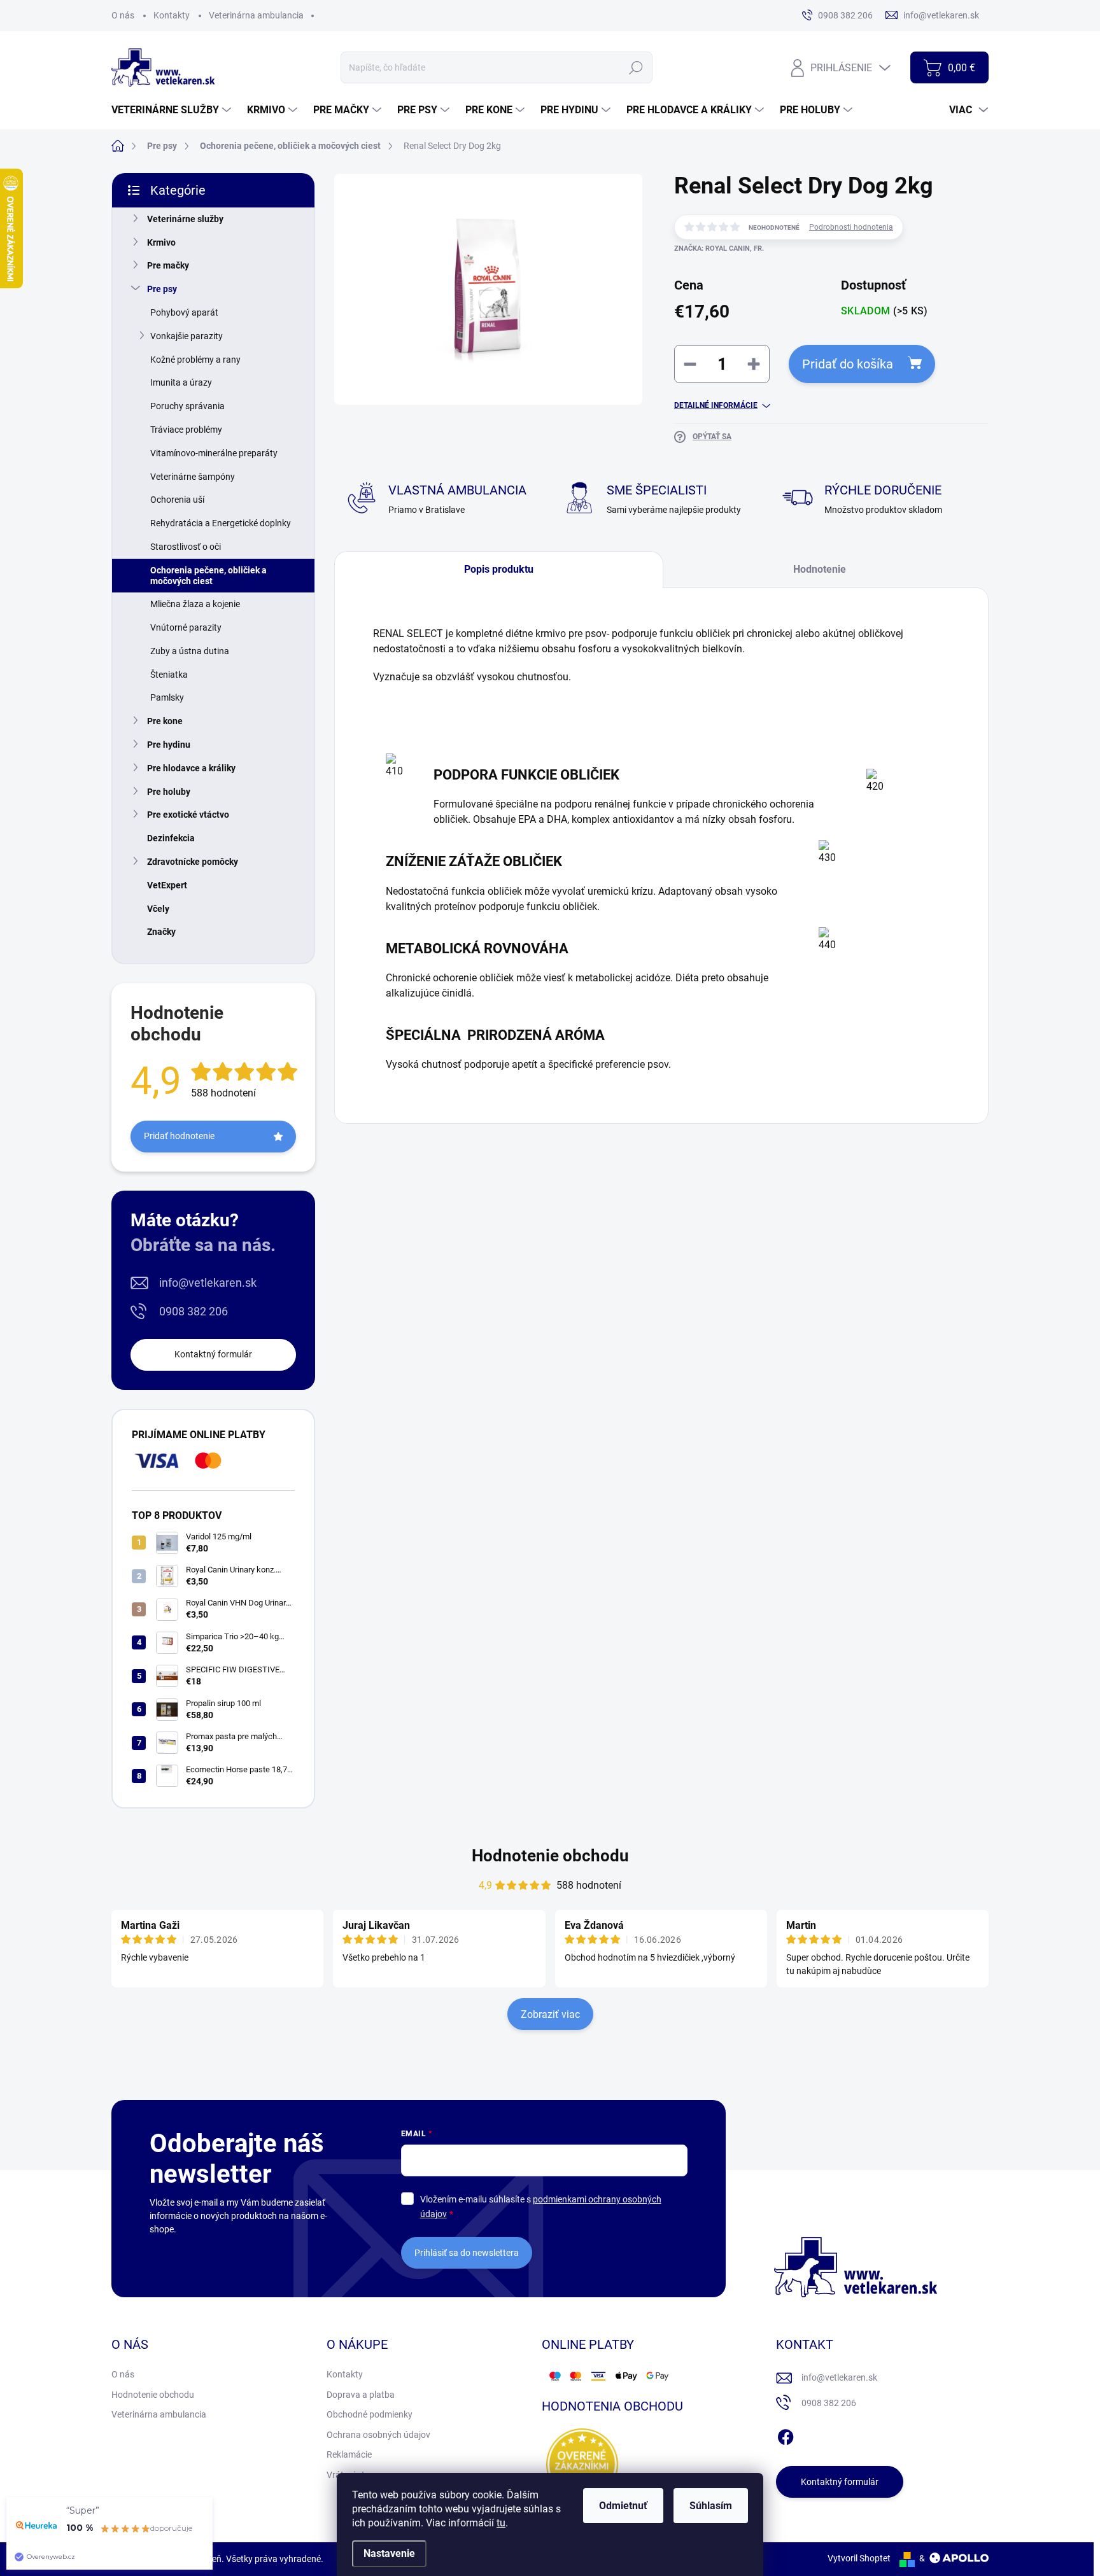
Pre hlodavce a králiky (191, 768)
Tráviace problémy (186, 430)
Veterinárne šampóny (193, 477)
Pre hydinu (169, 745)
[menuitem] (173, 110)
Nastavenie (389, 2553)
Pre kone (165, 721)
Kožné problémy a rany (195, 360)
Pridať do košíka (848, 364)
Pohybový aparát (184, 312)
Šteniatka (169, 675)
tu (501, 2523)
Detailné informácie (716, 405)
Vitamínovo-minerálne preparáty (214, 453)
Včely (158, 909)
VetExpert (167, 885)
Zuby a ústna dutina (190, 651)
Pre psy (162, 289)
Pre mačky (168, 265)
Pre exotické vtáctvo (188, 815)
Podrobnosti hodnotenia (851, 227)
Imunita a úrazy (181, 382)
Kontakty (172, 15)
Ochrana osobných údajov (378, 2435)
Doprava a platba (361, 2395)
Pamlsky (167, 697)
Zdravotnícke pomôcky (193, 862)
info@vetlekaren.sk (208, 1283)
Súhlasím (711, 2506)
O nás (123, 15)
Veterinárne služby (185, 219)
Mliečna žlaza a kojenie (195, 604)
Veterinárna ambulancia (256, 15)
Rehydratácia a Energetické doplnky (221, 523)
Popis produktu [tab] (499, 569)
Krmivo (161, 242)
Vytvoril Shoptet (859, 2558)
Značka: (719, 248)
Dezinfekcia (171, 838)
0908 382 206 (194, 1311)
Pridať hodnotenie (179, 1136)
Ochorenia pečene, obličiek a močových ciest (208, 576)
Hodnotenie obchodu (550, 1856)
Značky (161, 932)
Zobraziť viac (550, 2014)
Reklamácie (349, 2454)
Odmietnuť (623, 2506)
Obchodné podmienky (370, 2414)
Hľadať (636, 67)
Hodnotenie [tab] (820, 569)
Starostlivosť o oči (186, 547)
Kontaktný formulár (213, 1354)
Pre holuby (169, 792)
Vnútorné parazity (186, 627)
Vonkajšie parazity (187, 336)
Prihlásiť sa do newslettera (467, 2253)
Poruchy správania (187, 406)
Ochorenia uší (177, 500)
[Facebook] (786, 2435)
